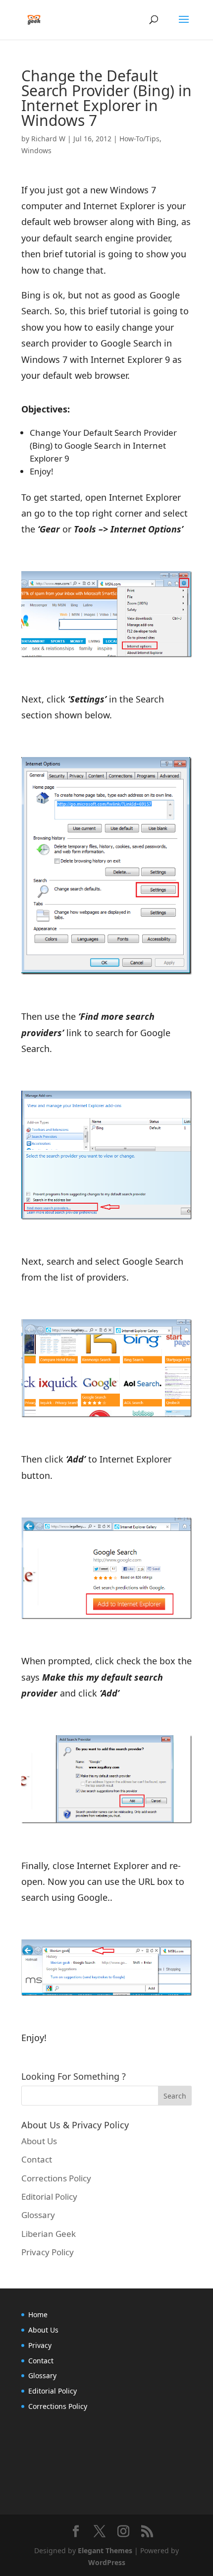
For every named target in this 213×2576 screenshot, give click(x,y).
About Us (39, 2141)
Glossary (38, 2215)
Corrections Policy (56, 2178)
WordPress (107, 2562)
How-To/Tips (139, 139)
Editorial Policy (49, 2196)
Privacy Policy (48, 2252)
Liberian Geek (49, 2234)
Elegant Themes (105, 2550)
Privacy (40, 2345)
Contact (37, 2159)
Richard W (48, 139)
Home (38, 2314)
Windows (36, 150)
